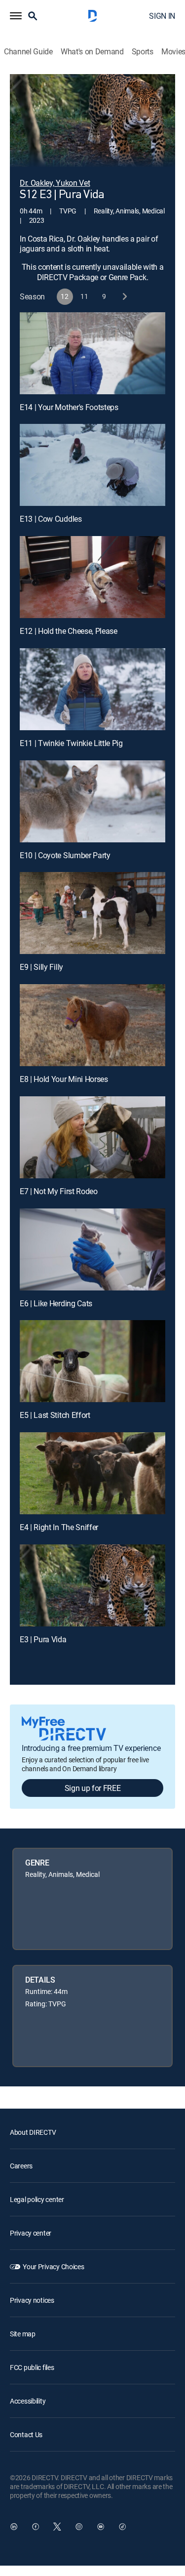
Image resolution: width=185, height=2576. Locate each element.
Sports (143, 52)
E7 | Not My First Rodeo (59, 1191)
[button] (16, 16)
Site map (23, 2334)
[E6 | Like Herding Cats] (92, 1249)
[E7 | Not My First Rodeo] (92, 1137)
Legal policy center (37, 2199)
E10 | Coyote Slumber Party (65, 855)
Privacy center (31, 2233)
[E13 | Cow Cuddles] (92, 465)
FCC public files (32, 2367)
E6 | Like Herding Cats (56, 1303)
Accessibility (28, 2401)
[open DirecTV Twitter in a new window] (57, 2527)
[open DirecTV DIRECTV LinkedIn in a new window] (14, 2527)
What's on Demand (92, 52)
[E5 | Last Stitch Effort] (92, 1361)
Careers (21, 2166)
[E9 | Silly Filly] (92, 913)
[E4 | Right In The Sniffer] (92, 1473)
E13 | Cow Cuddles (51, 519)
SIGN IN (162, 16)
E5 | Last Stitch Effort (55, 1415)
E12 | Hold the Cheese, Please (69, 631)
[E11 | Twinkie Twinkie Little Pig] (92, 689)
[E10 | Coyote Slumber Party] (92, 801)
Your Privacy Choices (53, 2266)
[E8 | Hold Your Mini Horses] (92, 1025)
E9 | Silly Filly (41, 967)
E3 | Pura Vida (43, 1639)
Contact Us (26, 2434)
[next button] (124, 297)
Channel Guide (28, 52)
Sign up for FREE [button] (93, 1788)
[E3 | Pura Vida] (92, 1585)
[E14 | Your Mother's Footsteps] (92, 353)
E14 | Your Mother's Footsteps (69, 407)
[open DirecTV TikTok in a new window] (122, 2527)
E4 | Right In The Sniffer (59, 1527)
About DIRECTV (33, 2132)
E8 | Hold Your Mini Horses (64, 1079)
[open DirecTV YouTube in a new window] (101, 2527)
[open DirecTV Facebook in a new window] (36, 2527)
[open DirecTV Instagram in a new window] (79, 2527)
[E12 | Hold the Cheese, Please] (92, 577)
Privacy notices (32, 2300)
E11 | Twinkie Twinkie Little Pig (71, 743)
